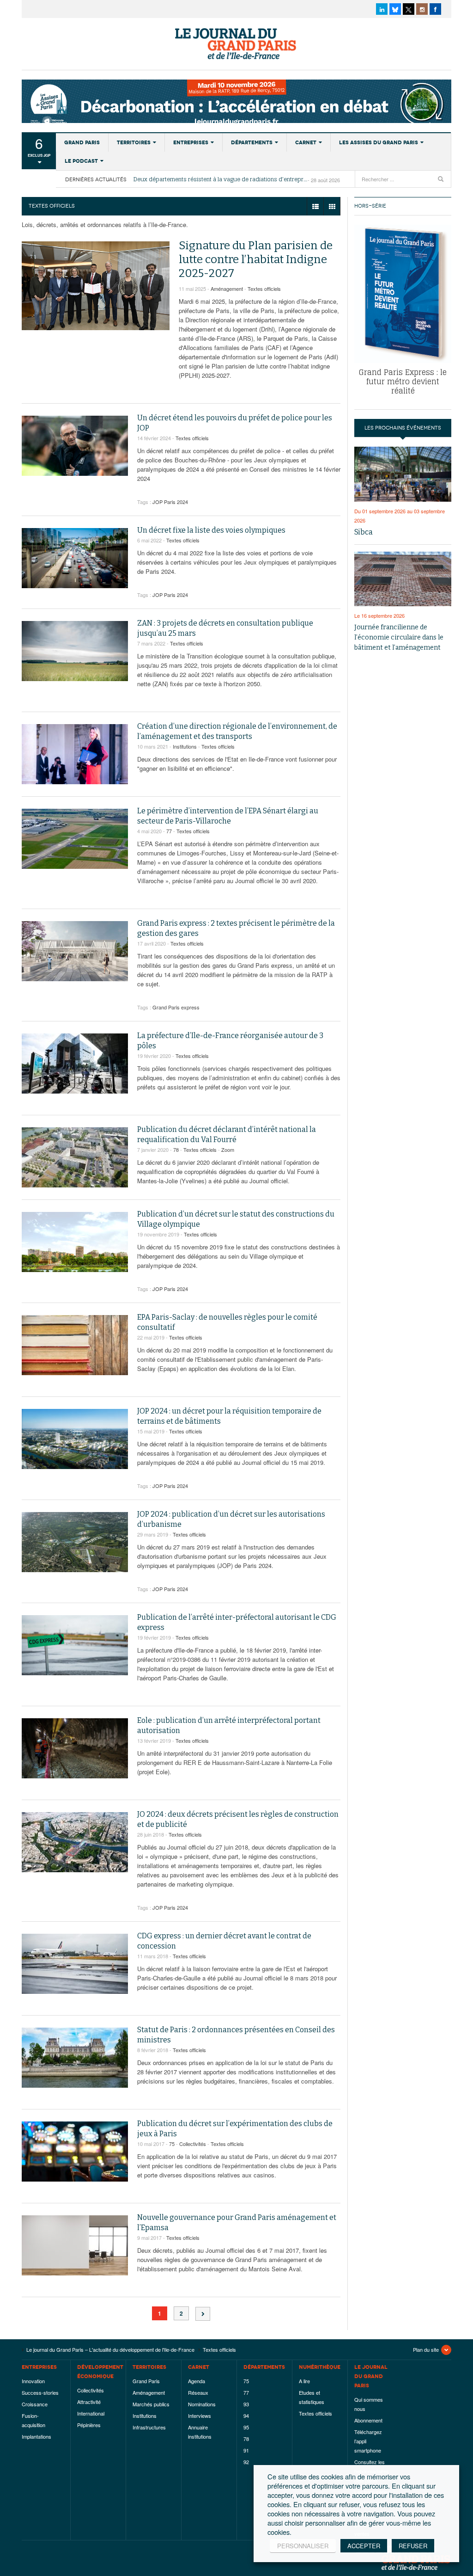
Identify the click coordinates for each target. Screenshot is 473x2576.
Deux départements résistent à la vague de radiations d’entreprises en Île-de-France (221, 179)
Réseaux (198, 2392)
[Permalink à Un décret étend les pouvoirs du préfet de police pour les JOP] (75, 446)
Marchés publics (151, 2404)
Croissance (35, 2404)
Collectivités (193, 2144)
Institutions (185, 746)
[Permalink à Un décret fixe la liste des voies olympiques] (75, 558)
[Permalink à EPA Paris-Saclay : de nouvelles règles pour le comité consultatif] (75, 1345)
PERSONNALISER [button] (303, 2546)
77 (169, 831)
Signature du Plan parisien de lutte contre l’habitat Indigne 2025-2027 (256, 259)
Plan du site (426, 2349)
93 (246, 2404)
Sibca (364, 532)
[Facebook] (435, 9)
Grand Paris (82, 142)
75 (172, 2144)
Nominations (202, 2404)
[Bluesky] (395, 9)
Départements (252, 142)
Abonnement (368, 2420)
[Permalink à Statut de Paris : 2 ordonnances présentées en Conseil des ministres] (75, 2058)
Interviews (200, 2416)
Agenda (197, 2381)
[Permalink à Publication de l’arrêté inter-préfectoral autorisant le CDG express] (75, 1645)
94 (246, 2416)
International (91, 2413)
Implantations (36, 2436)
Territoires (134, 142)
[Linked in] (382, 9)
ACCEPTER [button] (364, 2546)
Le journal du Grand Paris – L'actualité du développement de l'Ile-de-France (236, 44)
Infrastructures (149, 2427)
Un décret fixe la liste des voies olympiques (211, 530)
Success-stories (40, 2392)
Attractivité (89, 2402)
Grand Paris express (176, 1007)
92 (246, 2462)
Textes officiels (264, 289)
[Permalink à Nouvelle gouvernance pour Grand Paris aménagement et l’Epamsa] (75, 2245)
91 (246, 2450)
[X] (409, 9)
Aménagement (227, 289)
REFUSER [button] (413, 2546)
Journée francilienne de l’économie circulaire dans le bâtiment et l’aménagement (399, 637)
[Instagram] (422, 9)
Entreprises (191, 142)
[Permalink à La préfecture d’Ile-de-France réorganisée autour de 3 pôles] (75, 1064)
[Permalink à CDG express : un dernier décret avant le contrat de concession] (75, 1964)
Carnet (306, 142)
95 (246, 2427)
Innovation (33, 2381)
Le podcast (81, 161)
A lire (304, 2381)
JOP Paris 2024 (170, 502)
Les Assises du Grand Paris (379, 142)
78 (176, 1150)
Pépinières (89, 2425)
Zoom (228, 1150)
